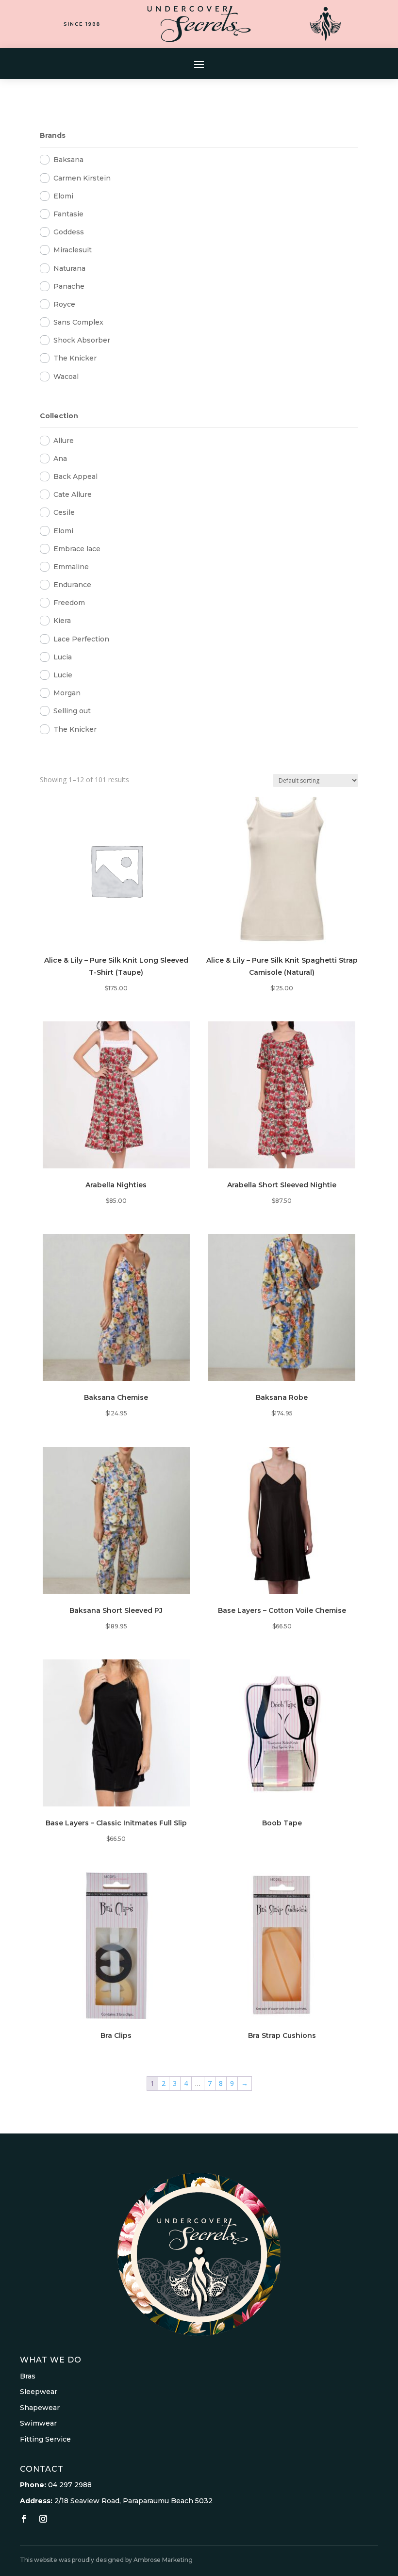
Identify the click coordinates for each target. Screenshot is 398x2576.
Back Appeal (75, 476)
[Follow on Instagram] (43, 2519)
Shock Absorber (82, 340)
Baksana (68, 160)
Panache (69, 286)
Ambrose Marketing (163, 2560)
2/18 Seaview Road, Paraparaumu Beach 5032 (133, 2501)
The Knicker (75, 358)
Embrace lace (77, 549)
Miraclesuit (73, 250)
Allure (64, 441)
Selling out (72, 711)
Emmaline (71, 567)
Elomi (63, 196)
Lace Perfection (81, 639)
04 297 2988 (70, 2485)
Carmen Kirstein (82, 178)
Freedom (69, 603)
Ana (60, 459)
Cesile (64, 512)
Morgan (67, 693)
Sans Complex (78, 322)
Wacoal (66, 377)
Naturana (69, 268)
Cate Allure (73, 494)
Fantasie (68, 214)
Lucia (63, 657)
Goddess (69, 232)
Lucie (63, 675)
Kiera (62, 621)
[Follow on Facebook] (24, 2519)
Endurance (72, 585)
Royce (64, 304)
